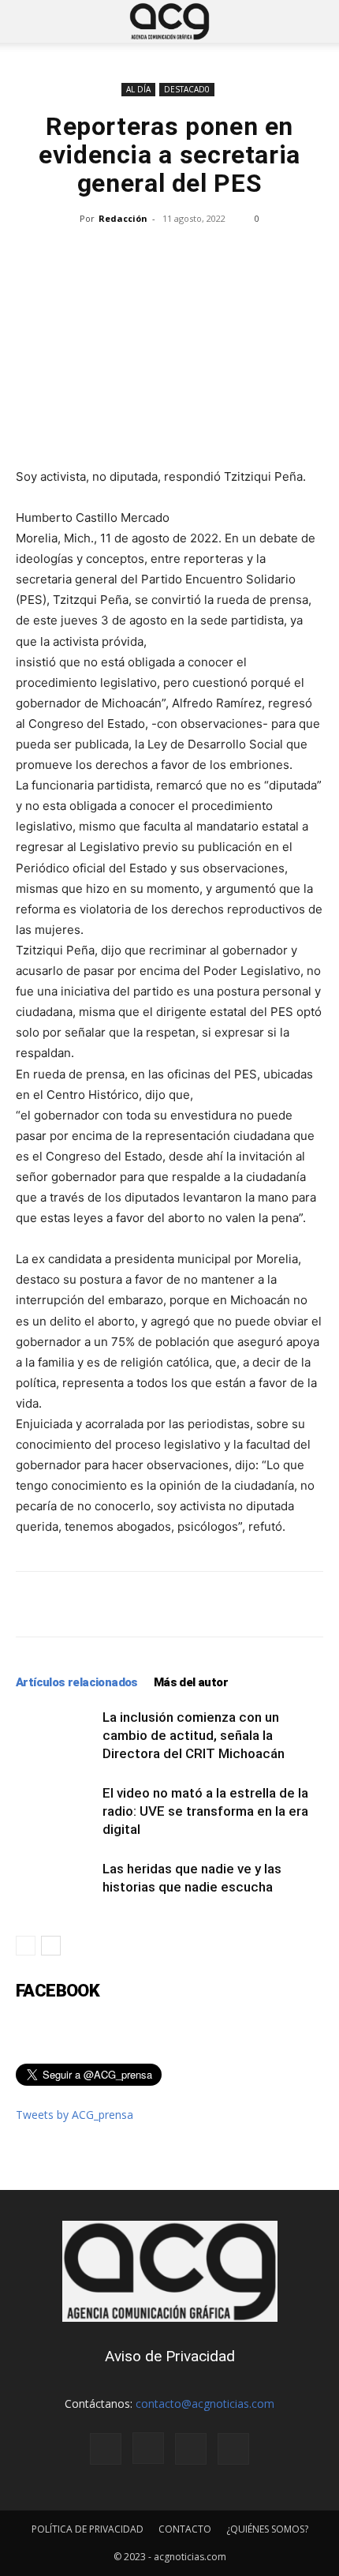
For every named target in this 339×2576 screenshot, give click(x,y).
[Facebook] (106, 2449)
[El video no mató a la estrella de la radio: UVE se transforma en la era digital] (55, 1811)
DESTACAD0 (187, 89)
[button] (27, 21)
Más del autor (191, 1682)
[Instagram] (148, 2448)
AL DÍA (138, 89)
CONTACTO (185, 2529)
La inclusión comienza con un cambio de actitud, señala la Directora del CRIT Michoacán (195, 1735)
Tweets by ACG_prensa (75, 2115)
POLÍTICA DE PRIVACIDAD (88, 2529)
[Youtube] (233, 2449)
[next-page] (51, 1946)
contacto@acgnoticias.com (205, 2404)
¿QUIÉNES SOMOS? (267, 2529)
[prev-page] (26, 1946)
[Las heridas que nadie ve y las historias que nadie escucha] (55, 1887)
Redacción (123, 218)
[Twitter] (191, 2449)
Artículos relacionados (77, 1682)
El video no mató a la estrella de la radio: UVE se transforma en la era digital (205, 1811)
